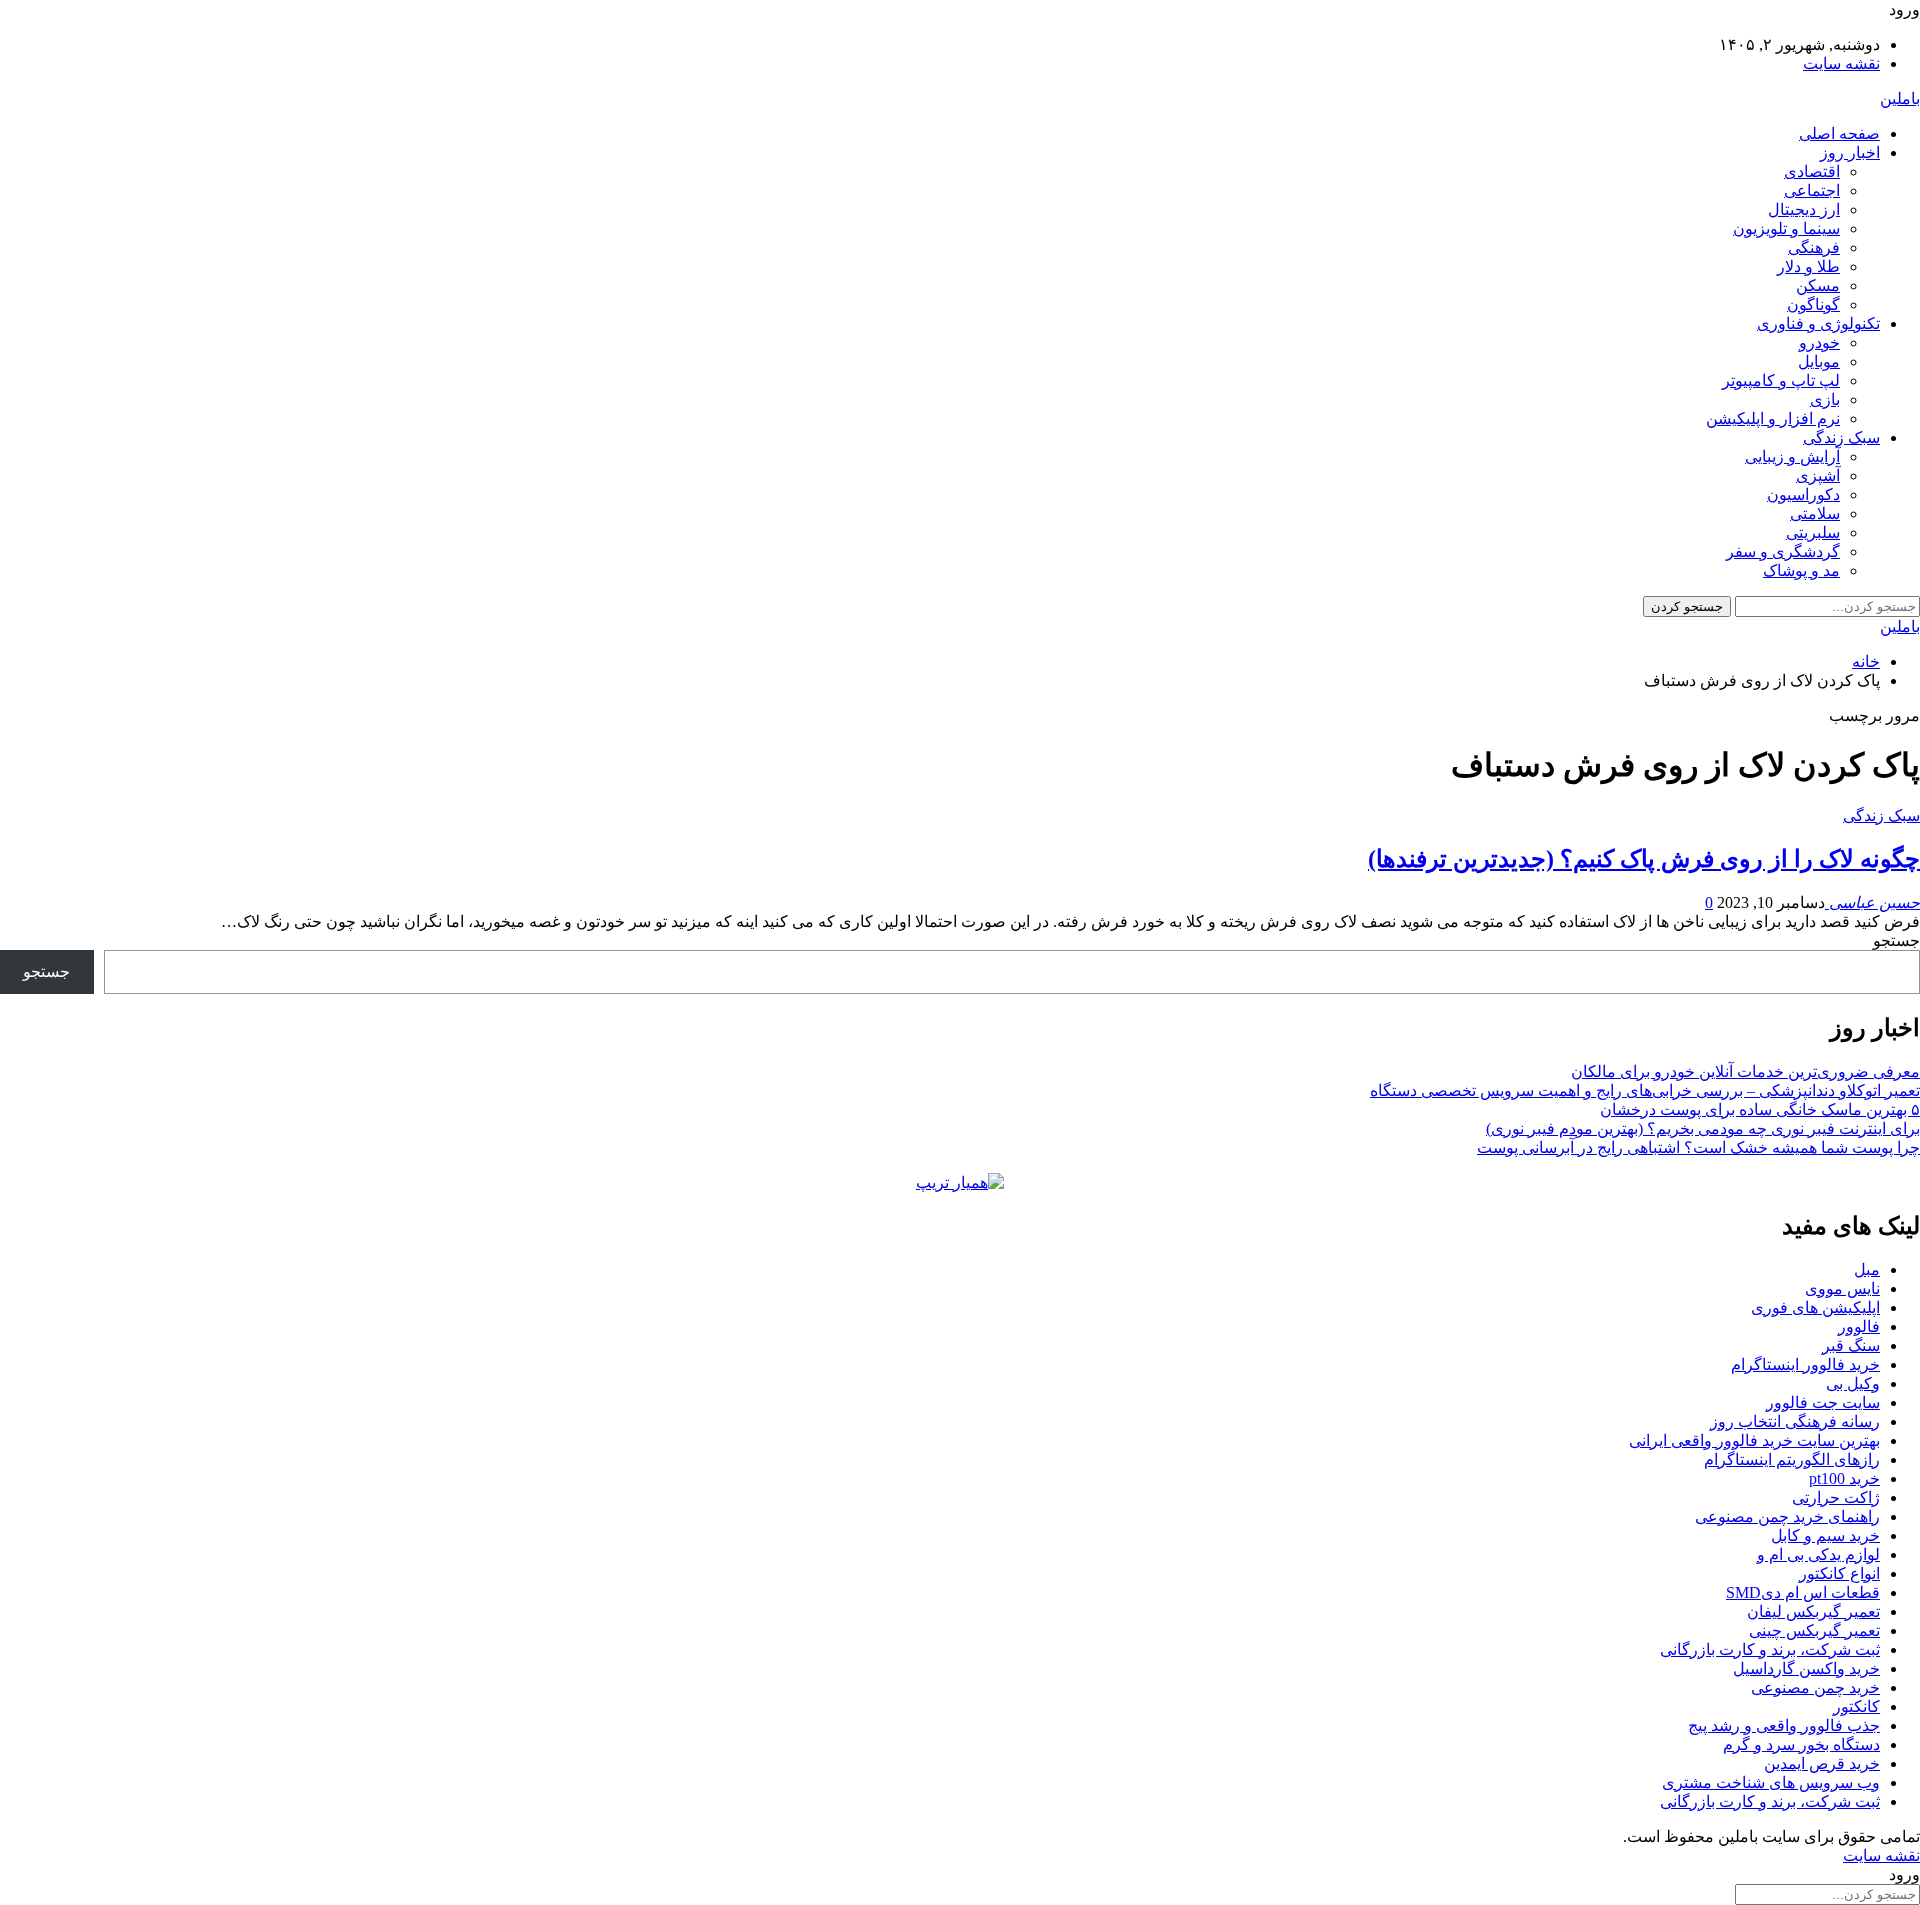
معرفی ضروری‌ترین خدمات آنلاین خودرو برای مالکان (1745, 1071)
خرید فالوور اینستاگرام (1805, 1364)
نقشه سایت (1841, 63)
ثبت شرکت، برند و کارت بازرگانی (1770, 1649)
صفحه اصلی (1839, 133)
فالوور (1859, 1326)
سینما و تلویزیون (1786, 228)
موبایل (1819, 361)
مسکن (1818, 285)
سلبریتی (1813, 532)
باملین (1900, 98)
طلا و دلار (1808, 266)
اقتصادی (1812, 171)
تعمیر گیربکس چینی (1814, 1630)
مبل (1867, 1269)
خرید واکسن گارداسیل (1806, 1668)
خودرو (1819, 342)
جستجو (1896, 940)
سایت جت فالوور (1823, 1402)
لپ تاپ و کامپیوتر (1781, 380)
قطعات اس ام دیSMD (1803, 1592)
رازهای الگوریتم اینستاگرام (1792, 1459)
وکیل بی (1853, 1383)
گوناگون (1813, 304)
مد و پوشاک (1801, 570)
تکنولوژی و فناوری (1818, 323)
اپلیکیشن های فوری (1815, 1307)
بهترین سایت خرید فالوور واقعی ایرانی (1754, 1440)
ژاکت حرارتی (1836, 1497)
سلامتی (1815, 513)
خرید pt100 (1844, 1478)
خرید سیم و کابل (1825, 1535)
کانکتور (1856, 1706)
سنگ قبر (1851, 1345)
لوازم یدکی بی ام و (1818, 1554)
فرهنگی (1814, 247)
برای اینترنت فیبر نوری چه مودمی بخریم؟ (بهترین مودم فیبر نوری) (1703, 1128)
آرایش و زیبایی (1792, 456)
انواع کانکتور (1839, 1573)
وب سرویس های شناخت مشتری (1771, 1782)
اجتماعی (1812, 190)
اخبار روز (1850, 152)
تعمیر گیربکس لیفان (1813, 1611)
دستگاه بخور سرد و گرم (1801, 1744)
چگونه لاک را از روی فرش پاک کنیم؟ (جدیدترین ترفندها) (1644, 859)
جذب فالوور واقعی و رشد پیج (1784, 1725)
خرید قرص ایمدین (1822, 1763)
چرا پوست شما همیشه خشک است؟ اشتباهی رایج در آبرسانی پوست (1698, 1147)
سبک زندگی (1841, 437)
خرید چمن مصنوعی (1815, 1687)
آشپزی (1818, 475)
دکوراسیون (1803, 494)
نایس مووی (1842, 1288)
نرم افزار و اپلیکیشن (1773, 418)
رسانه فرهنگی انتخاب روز (1795, 1421)
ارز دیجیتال (1804, 209)
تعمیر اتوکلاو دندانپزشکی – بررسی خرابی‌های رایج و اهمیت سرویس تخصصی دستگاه (1645, 1090)
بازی (1825, 399)
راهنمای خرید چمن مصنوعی (1787, 1516)
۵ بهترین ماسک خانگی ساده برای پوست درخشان (1760, 1109)
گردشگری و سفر (1783, 551)
